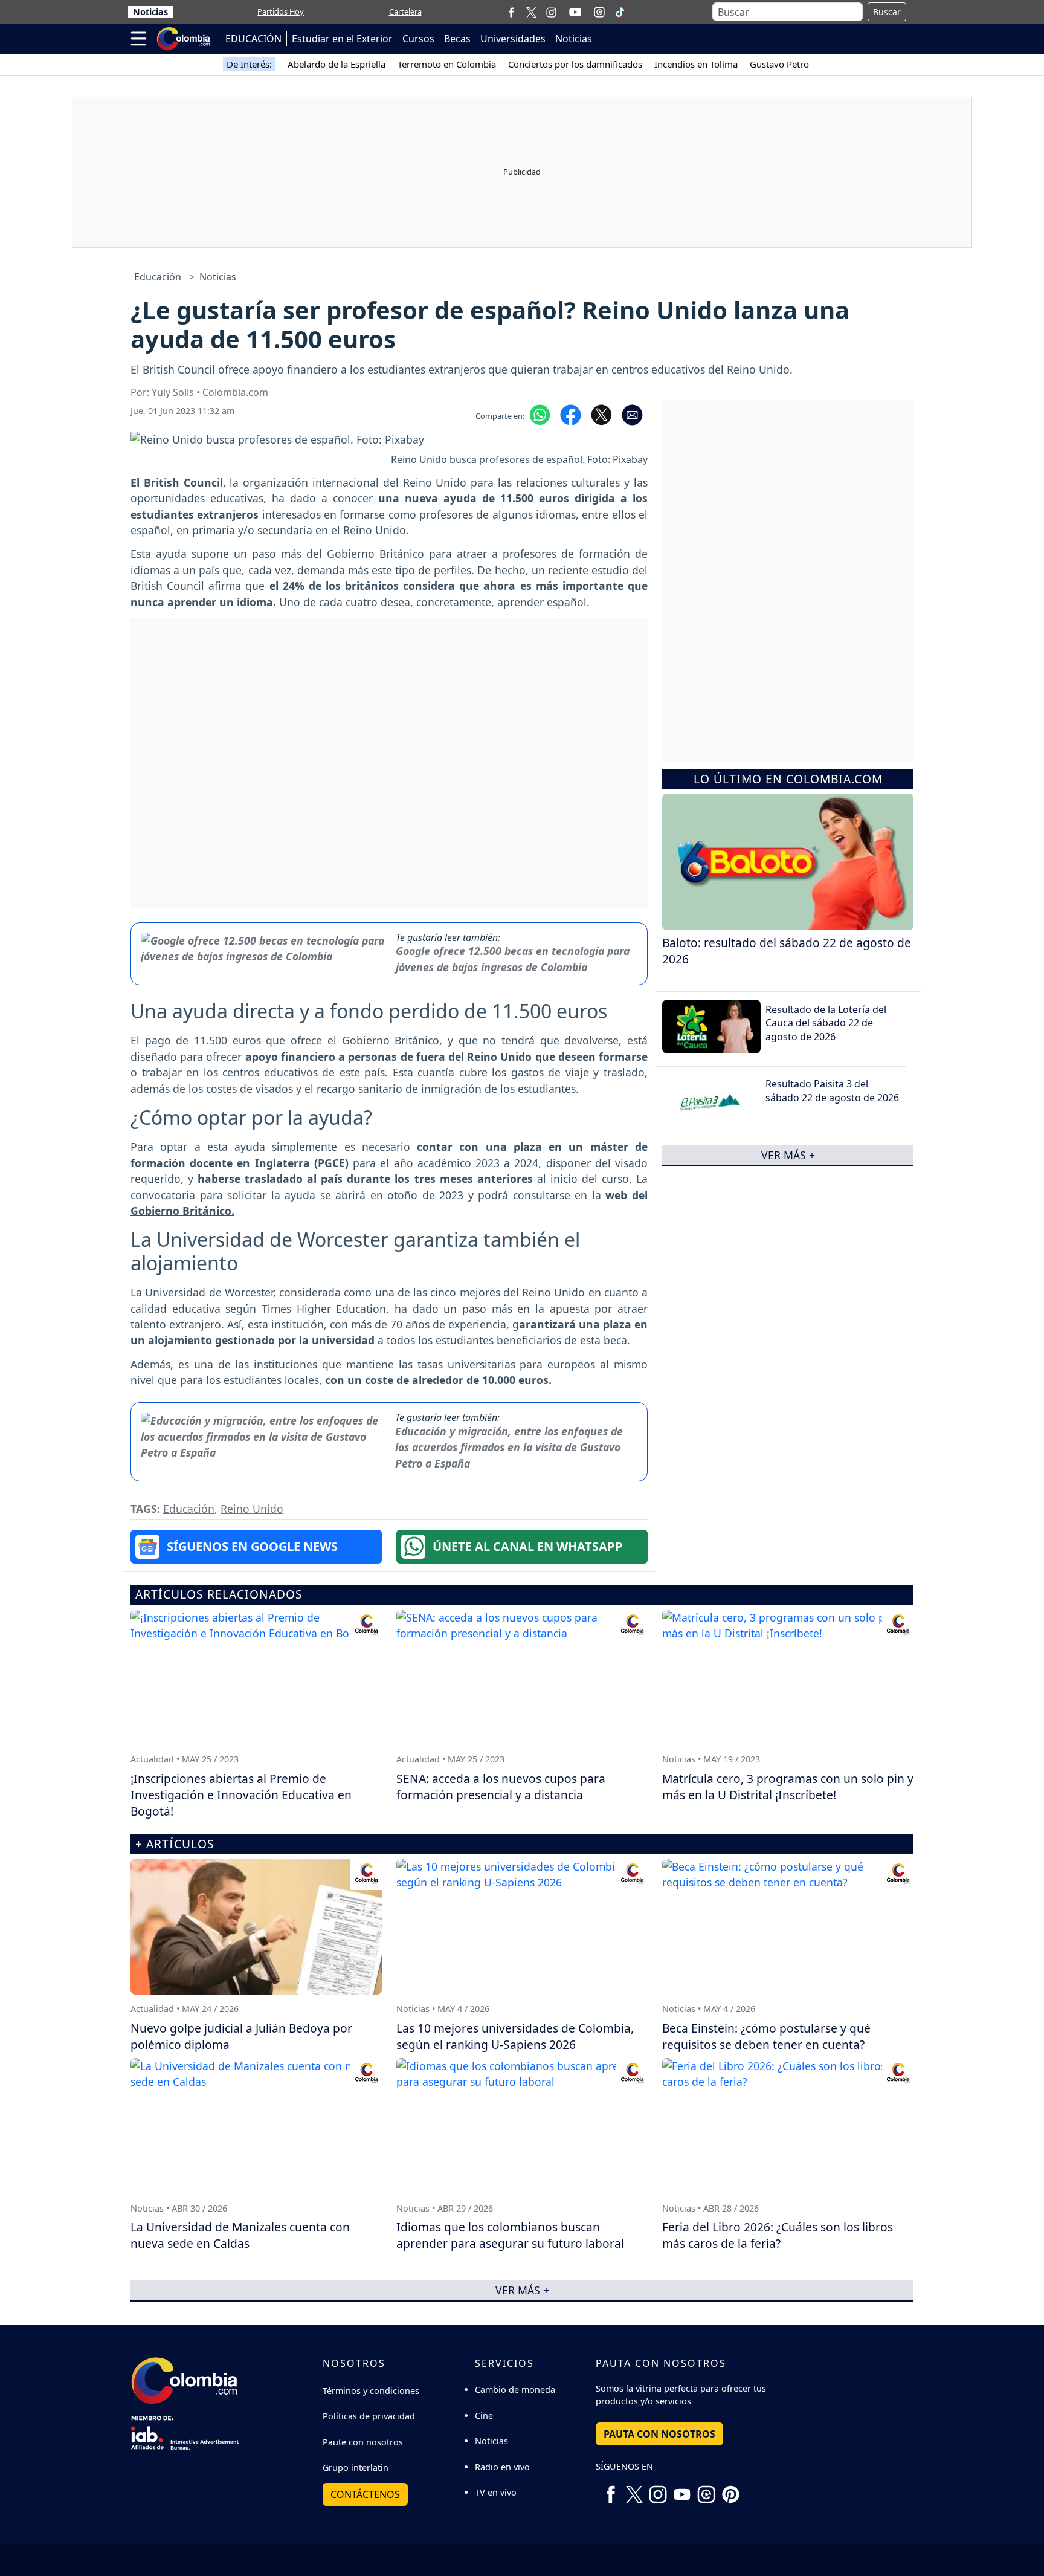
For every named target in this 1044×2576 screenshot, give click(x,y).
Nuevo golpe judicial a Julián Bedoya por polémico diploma (241, 2036)
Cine (484, 2416)
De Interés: (249, 64)
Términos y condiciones (371, 2391)
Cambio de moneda (515, 2390)
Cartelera (405, 11)
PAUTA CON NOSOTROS (659, 2434)
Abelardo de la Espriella (337, 64)
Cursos (418, 39)
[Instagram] (551, 12)
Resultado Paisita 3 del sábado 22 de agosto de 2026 (832, 1090)
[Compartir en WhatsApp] (540, 414)
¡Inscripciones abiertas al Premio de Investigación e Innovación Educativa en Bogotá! (241, 1795)
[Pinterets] (730, 2490)
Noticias (150, 12)
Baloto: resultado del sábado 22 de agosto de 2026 (787, 951)
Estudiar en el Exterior (342, 39)
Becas (457, 39)
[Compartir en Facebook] (571, 414)
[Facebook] (511, 12)
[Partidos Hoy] (599, 12)
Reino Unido (252, 1509)
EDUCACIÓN (253, 39)
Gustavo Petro (779, 64)
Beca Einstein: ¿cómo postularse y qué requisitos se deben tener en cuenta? (766, 2036)
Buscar (887, 12)
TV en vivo (496, 2492)
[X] (531, 12)
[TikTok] (620, 12)
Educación (158, 277)
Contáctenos (365, 2494)
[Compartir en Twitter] (601, 414)
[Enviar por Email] (632, 414)
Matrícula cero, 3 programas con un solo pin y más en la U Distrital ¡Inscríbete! (788, 1787)
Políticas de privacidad (369, 2416)
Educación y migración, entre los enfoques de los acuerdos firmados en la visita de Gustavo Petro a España (509, 1447)
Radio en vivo (502, 2467)
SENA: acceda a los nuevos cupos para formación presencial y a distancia (501, 1787)
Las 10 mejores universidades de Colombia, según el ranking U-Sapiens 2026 (515, 2036)
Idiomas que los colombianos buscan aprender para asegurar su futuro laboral (510, 2235)
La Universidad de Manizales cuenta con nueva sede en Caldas (240, 2235)
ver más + (788, 1155)
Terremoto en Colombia (447, 64)
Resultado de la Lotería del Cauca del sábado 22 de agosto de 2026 (826, 1023)
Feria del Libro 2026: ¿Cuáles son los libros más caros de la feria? (778, 2235)
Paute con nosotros (363, 2442)
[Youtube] (575, 12)
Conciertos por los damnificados (575, 64)
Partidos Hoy (281, 11)
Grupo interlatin (356, 2468)
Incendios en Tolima (696, 64)
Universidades (513, 39)
